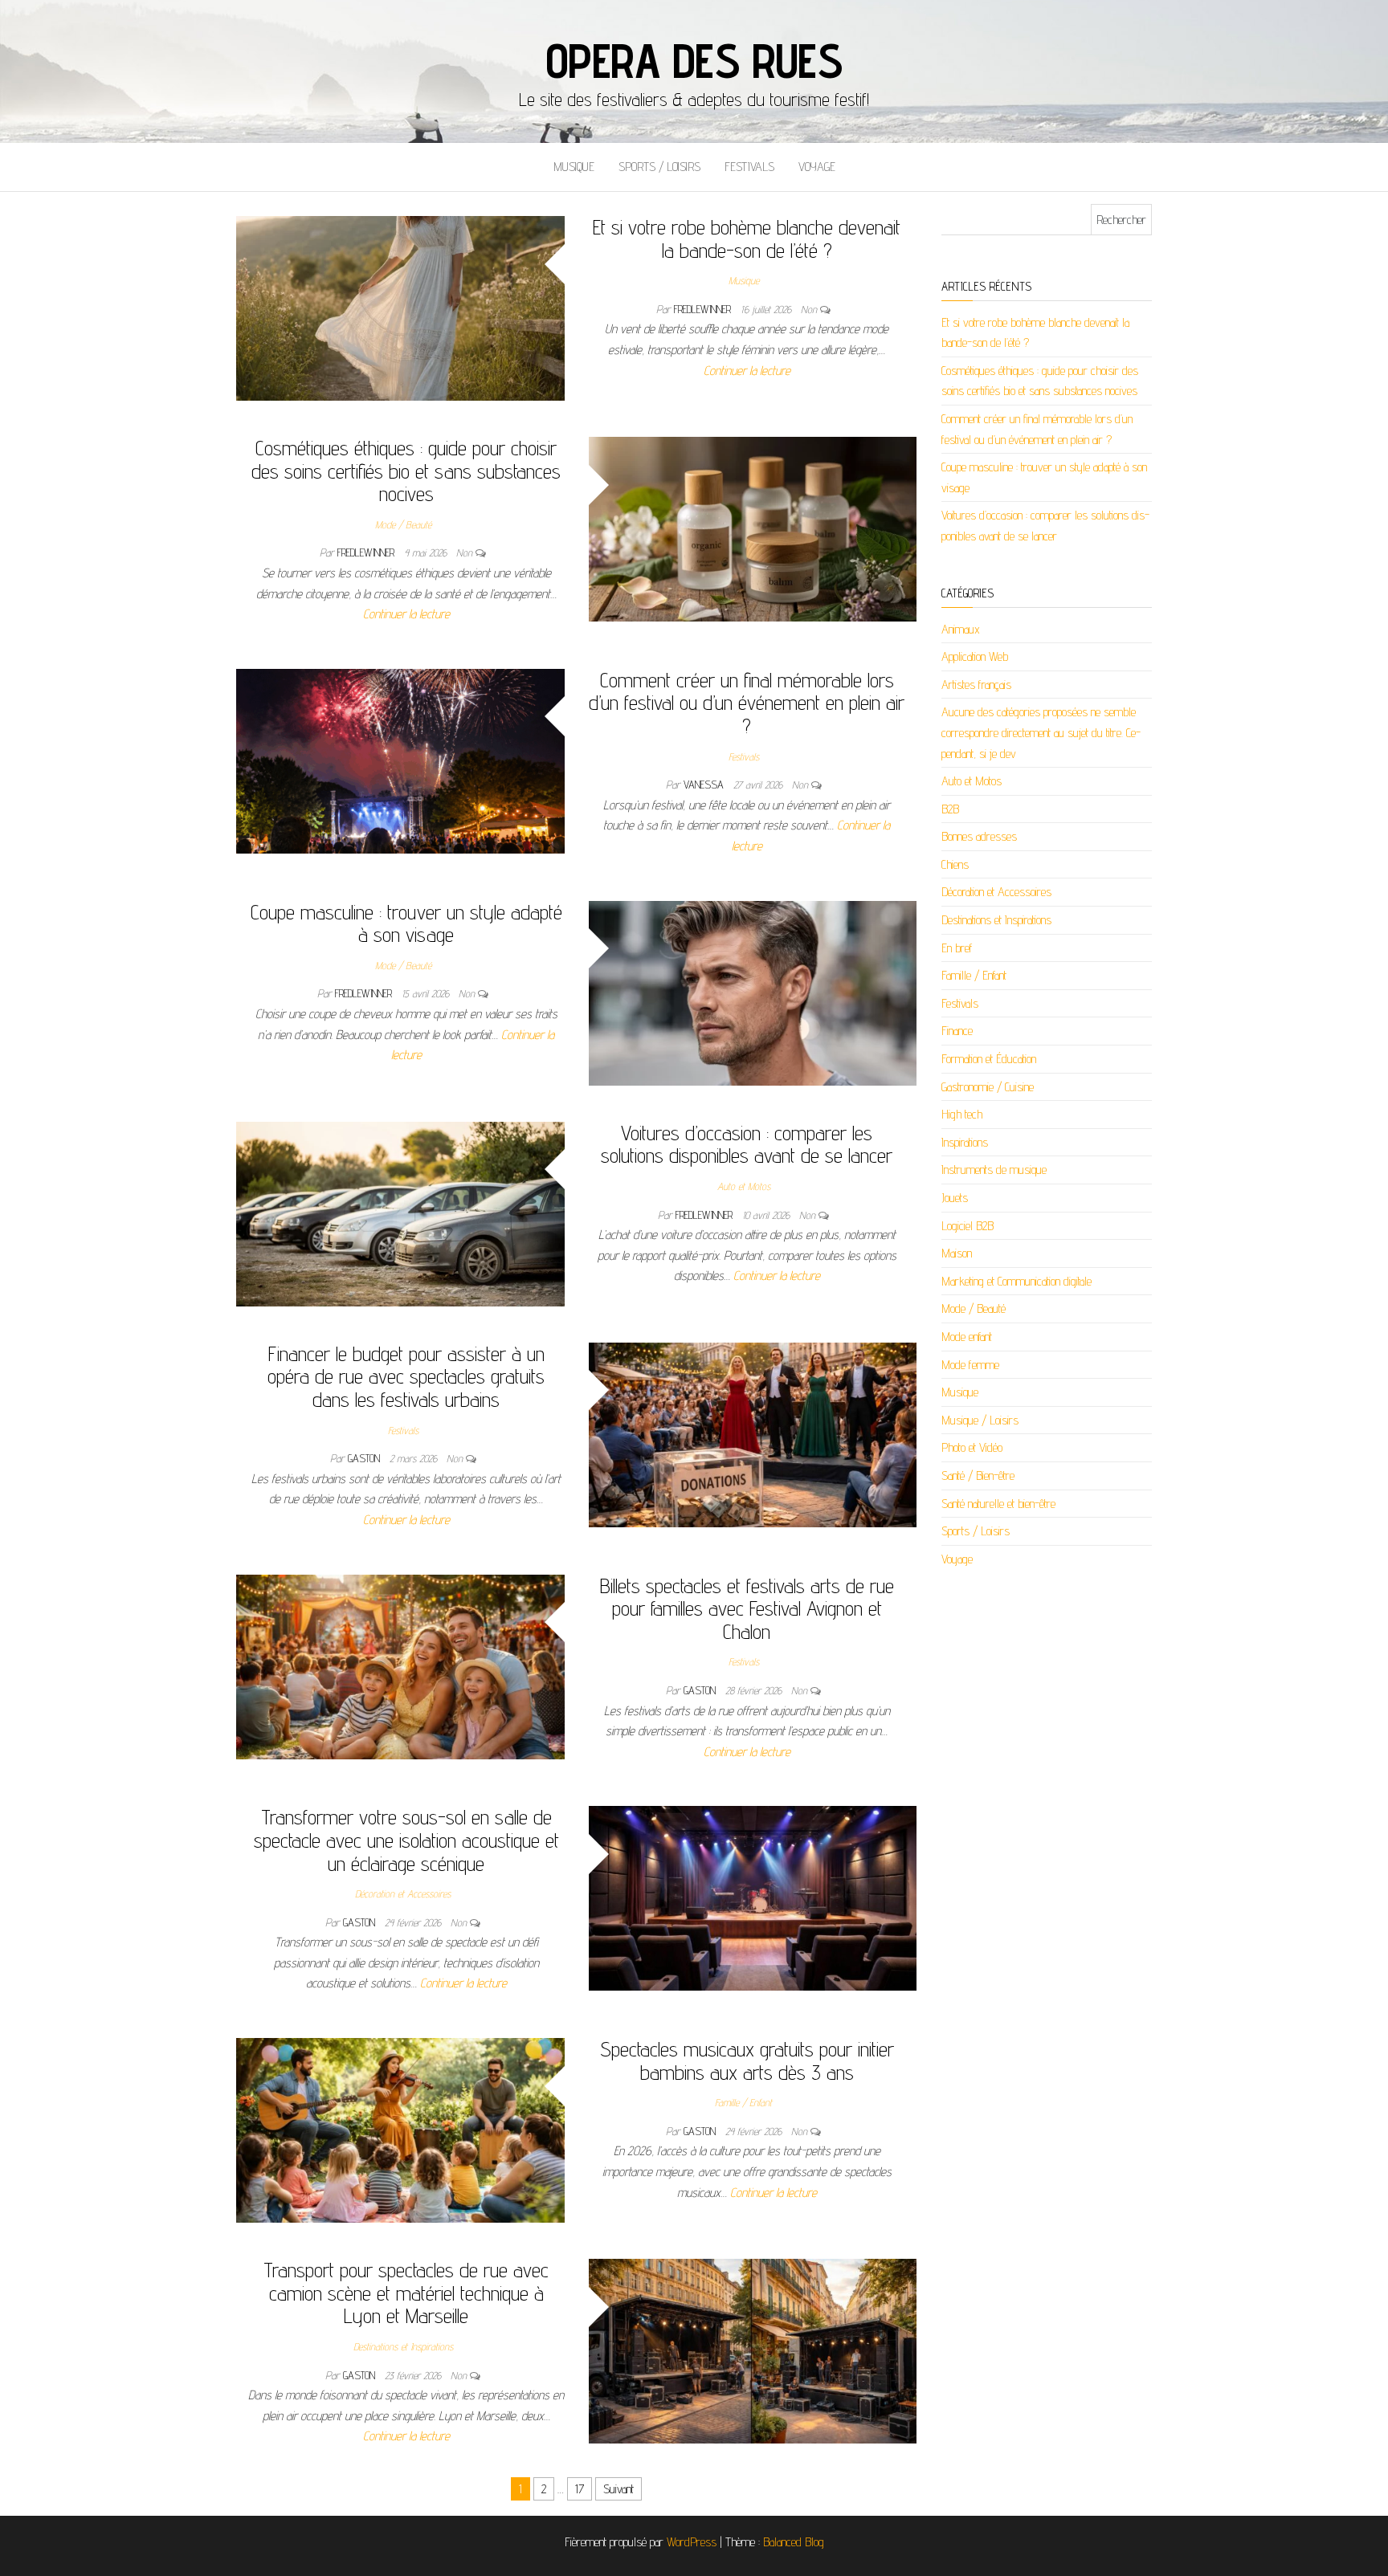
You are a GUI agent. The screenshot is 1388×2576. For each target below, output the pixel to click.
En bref (957, 948)
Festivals (749, 167)
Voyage (817, 167)
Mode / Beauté (403, 524)
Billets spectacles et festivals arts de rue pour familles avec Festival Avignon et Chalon (747, 1608)
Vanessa (705, 785)
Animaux (961, 629)
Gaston (365, 1458)
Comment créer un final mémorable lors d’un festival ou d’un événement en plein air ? (747, 703)
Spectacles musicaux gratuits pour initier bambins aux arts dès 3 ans (747, 2060)
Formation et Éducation (989, 1059)
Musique (574, 167)
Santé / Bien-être (978, 1475)
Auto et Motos (744, 1186)
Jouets (955, 1198)
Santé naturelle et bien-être (998, 1504)
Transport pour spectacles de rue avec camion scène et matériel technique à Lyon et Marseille (406, 2293)
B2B (950, 809)
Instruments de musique (994, 1170)
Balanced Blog (794, 2542)
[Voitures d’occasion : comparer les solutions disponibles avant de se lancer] (400, 1213)
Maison (957, 1253)
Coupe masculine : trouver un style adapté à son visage (406, 923)
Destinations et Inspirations (403, 2346)
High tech (962, 1114)
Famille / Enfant (743, 2102)
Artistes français (976, 685)
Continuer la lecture (747, 371)
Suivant (618, 2489)
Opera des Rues (694, 60)
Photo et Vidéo (972, 1447)
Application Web (975, 656)
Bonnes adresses (979, 836)
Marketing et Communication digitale (1017, 1281)
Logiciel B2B (968, 1226)
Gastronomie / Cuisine (988, 1087)
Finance (957, 1031)
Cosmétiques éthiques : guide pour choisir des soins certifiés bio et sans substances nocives (406, 471)
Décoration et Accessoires (403, 1893)
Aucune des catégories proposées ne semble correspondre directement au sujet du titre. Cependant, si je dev (1041, 732)
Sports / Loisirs (659, 167)
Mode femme (970, 1365)
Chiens (955, 864)
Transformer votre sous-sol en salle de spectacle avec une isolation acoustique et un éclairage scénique (406, 1840)
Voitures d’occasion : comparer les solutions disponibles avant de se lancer (747, 1144)
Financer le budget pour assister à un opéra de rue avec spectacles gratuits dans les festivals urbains (406, 1376)
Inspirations (965, 1142)
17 (580, 2489)
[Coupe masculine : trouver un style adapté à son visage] (753, 992)
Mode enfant (967, 1337)
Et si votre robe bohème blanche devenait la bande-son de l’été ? (747, 238)
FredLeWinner (704, 309)
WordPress (692, 2542)
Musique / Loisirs (980, 1420)
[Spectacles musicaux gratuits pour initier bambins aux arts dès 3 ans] (400, 2129)
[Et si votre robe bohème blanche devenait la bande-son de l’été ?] (400, 307)
